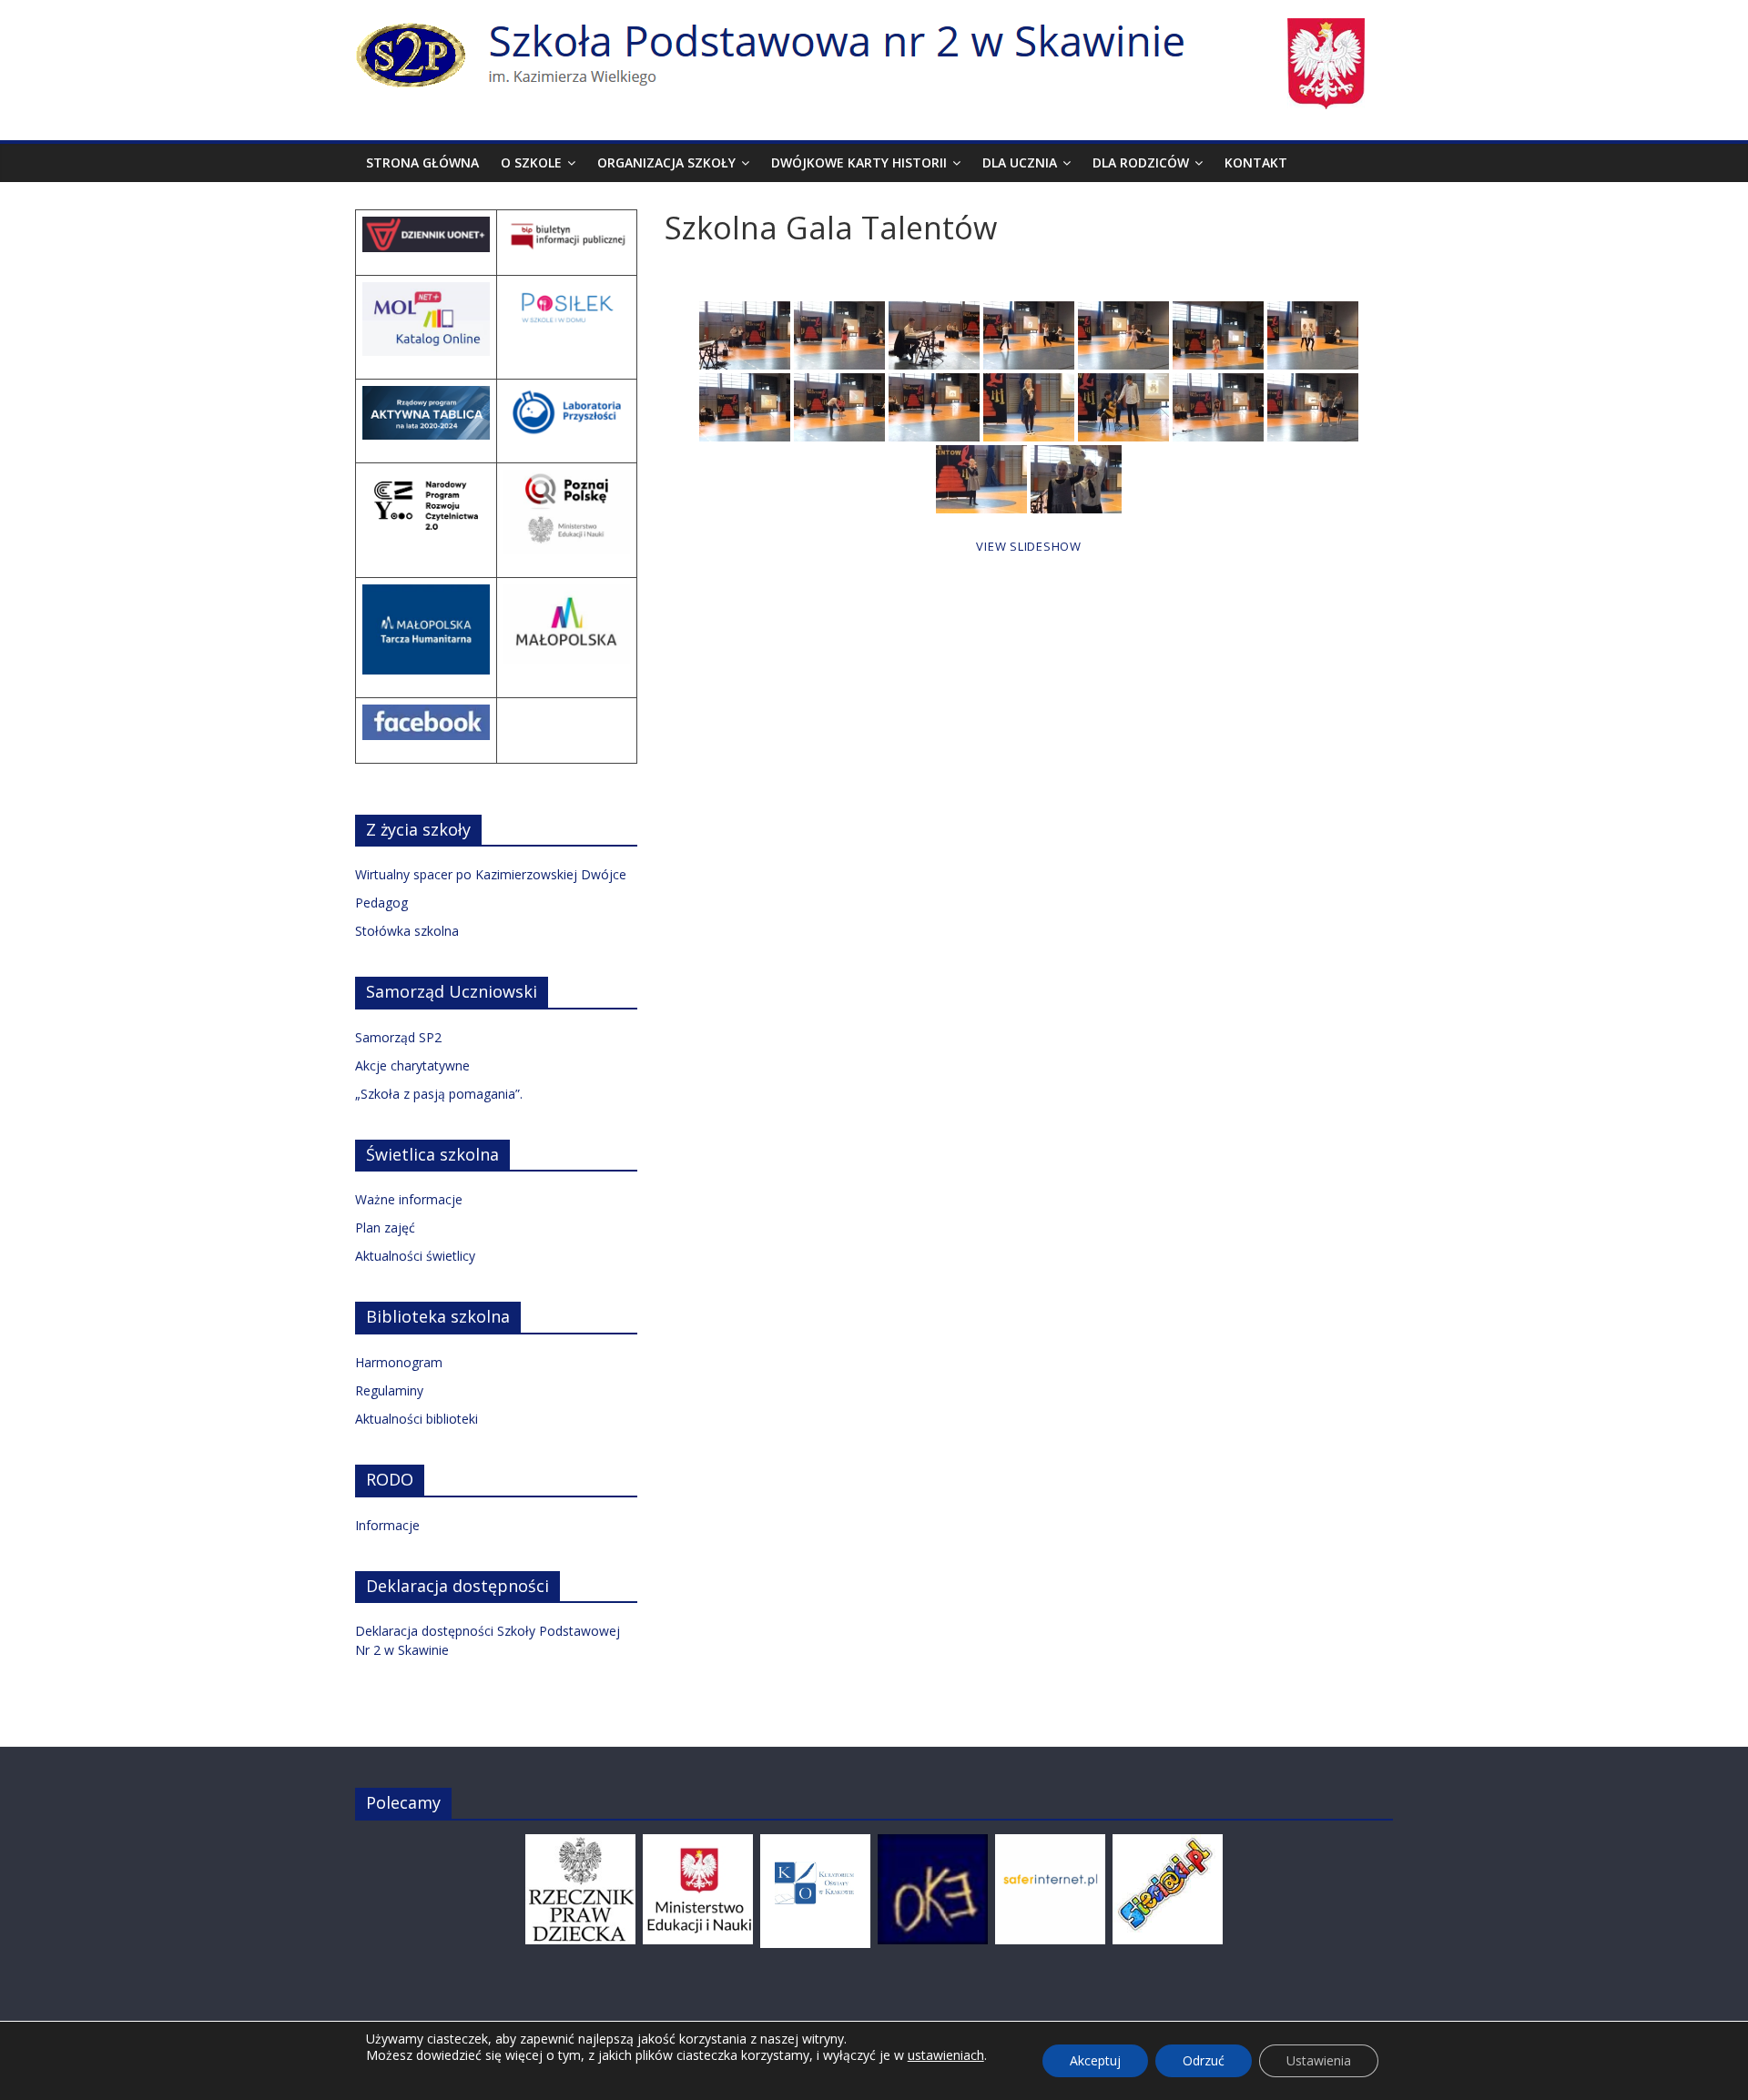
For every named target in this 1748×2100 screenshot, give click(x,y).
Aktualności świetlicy (415, 1256)
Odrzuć (1204, 2060)
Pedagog (381, 903)
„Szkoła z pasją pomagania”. (439, 1094)
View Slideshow (1029, 546)
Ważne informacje (409, 1199)
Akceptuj (1095, 2060)
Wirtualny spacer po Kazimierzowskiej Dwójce (491, 874)
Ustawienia (1319, 2060)
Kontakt (1256, 162)
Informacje (387, 1525)
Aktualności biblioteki (417, 1419)
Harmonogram (399, 1362)
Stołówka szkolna (407, 931)
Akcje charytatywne (412, 1065)
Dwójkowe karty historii (859, 162)
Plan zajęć (385, 1228)
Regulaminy (389, 1390)
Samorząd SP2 (398, 1037)
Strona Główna (422, 162)
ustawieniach (946, 2055)
